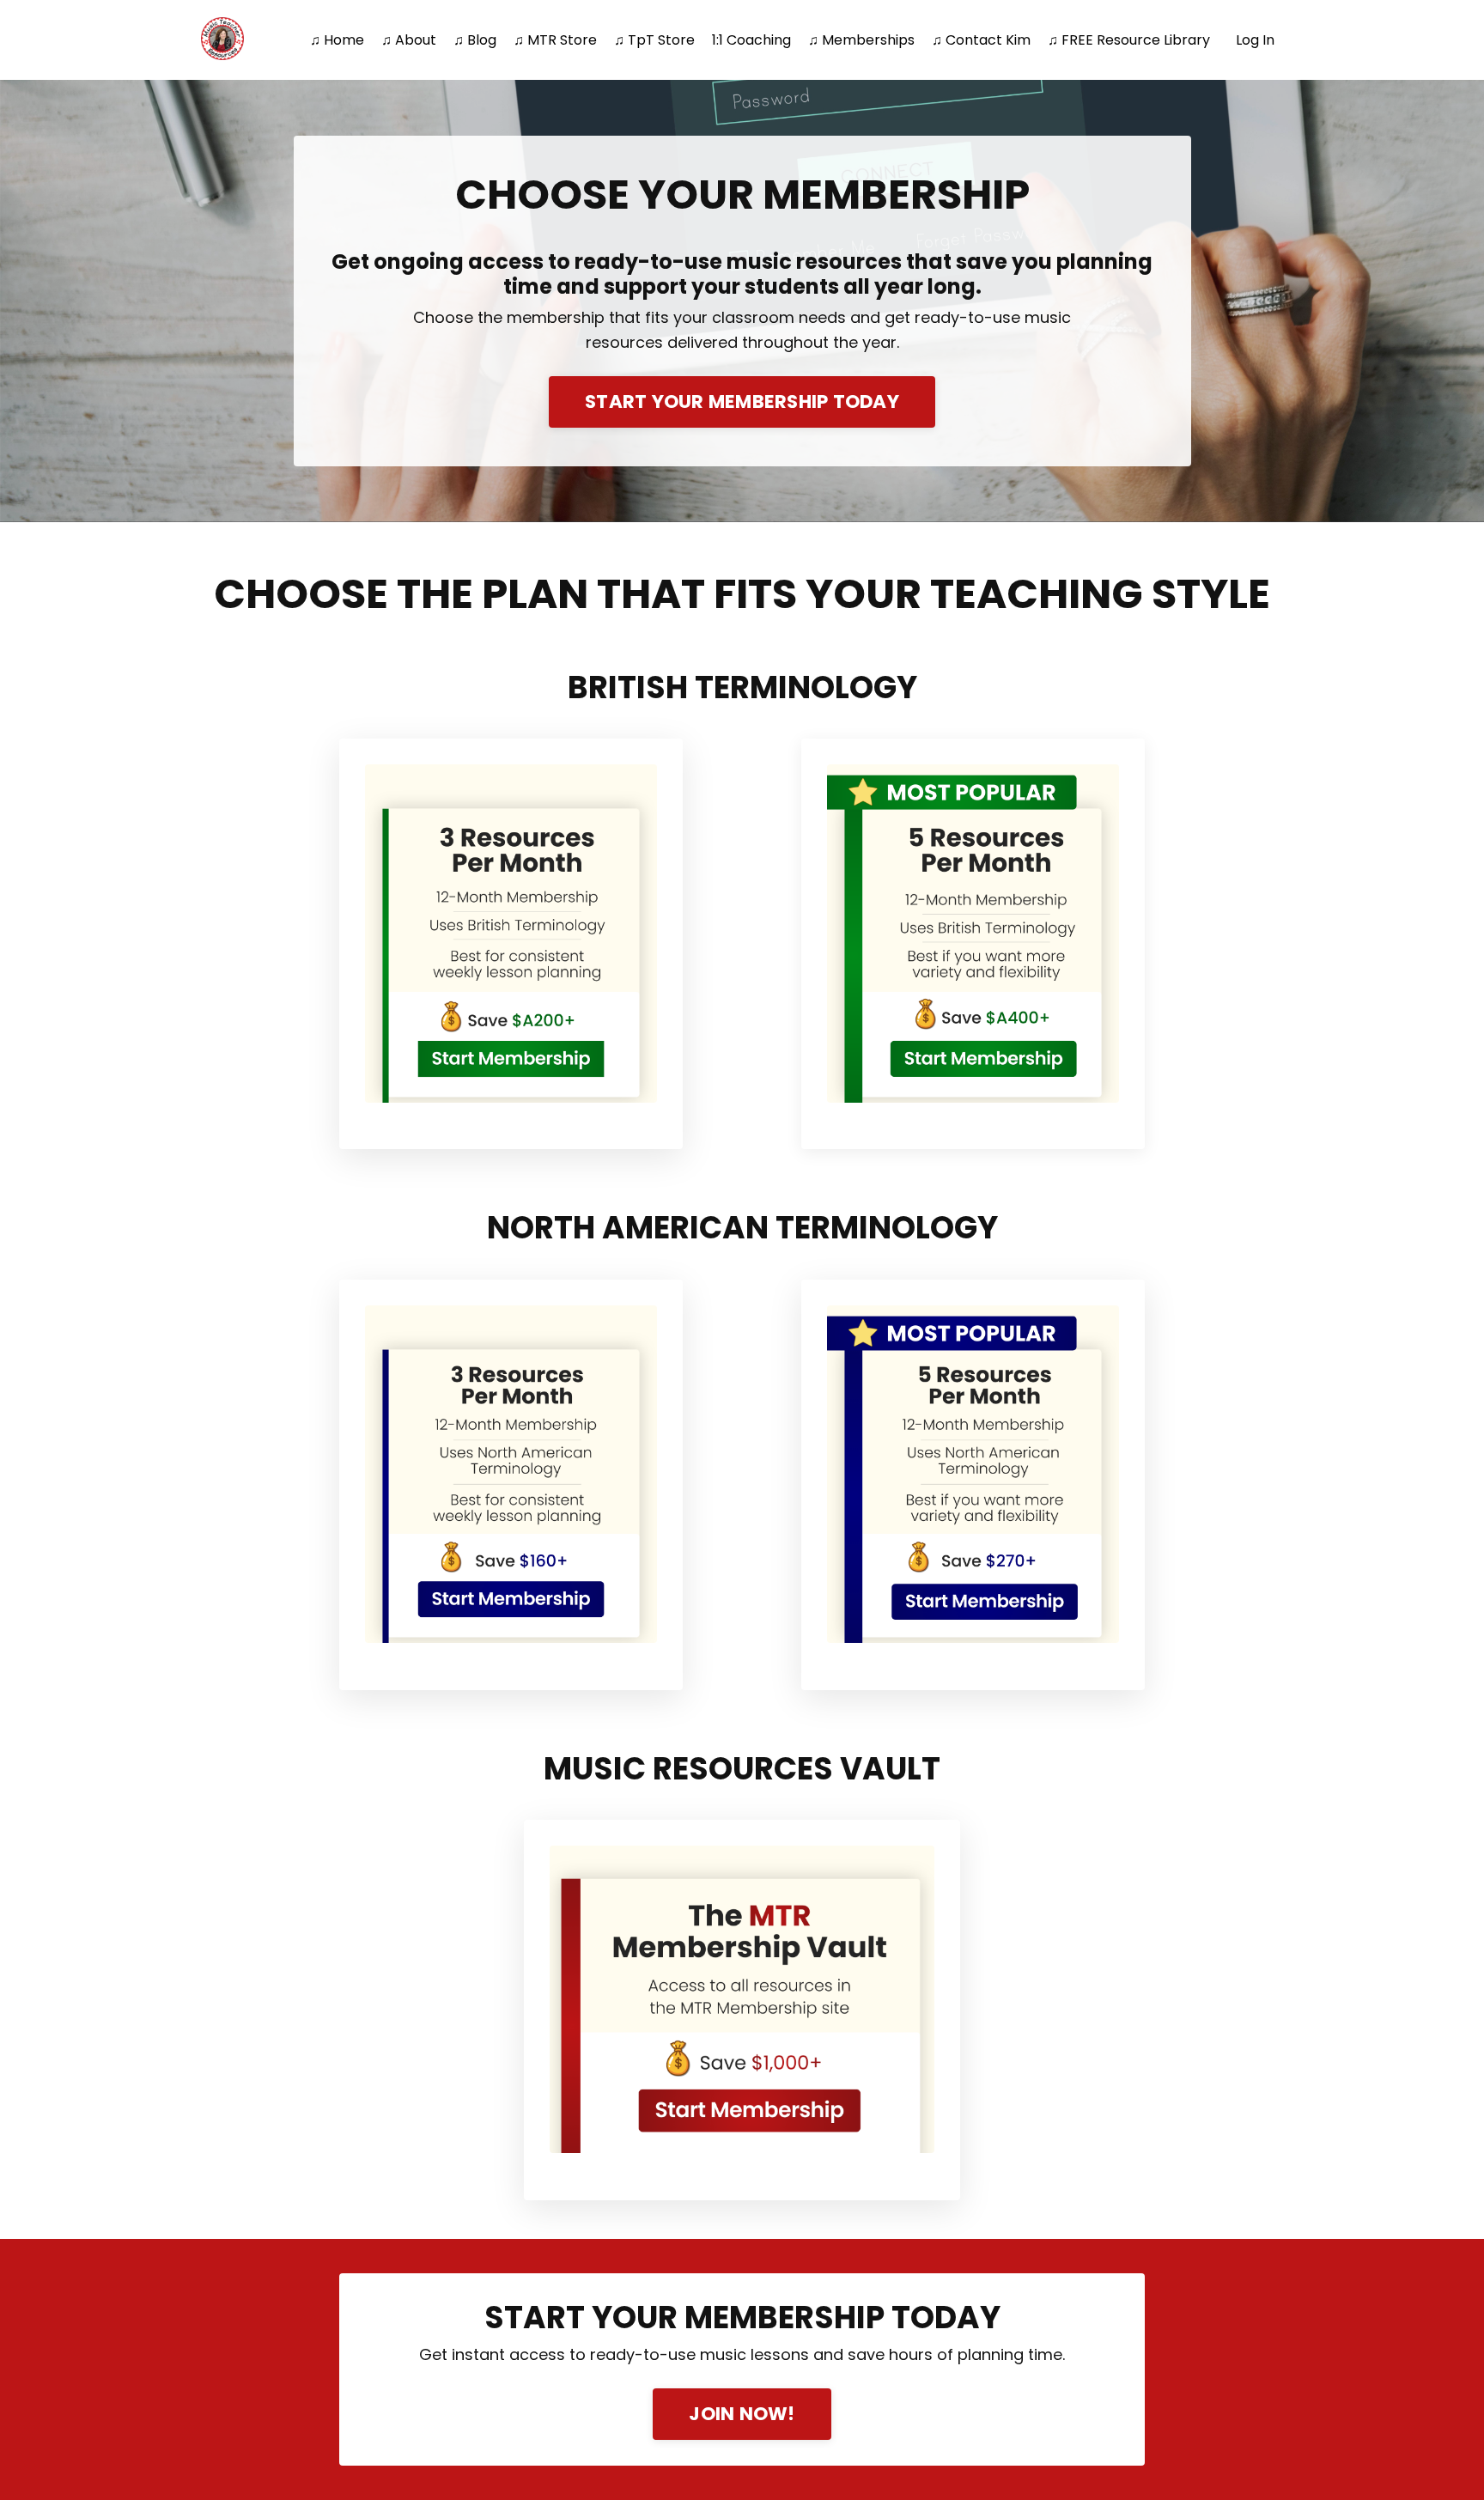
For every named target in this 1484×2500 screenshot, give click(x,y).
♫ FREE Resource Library (1129, 40)
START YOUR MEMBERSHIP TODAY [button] (742, 401)
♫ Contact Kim (981, 40)
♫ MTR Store (555, 40)
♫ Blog (475, 40)
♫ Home (337, 40)
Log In (1255, 40)
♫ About (409, 40)
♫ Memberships (861, 40)
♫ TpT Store (654, 40)
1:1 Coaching (751, 40)
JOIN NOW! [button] (742, 2414)
